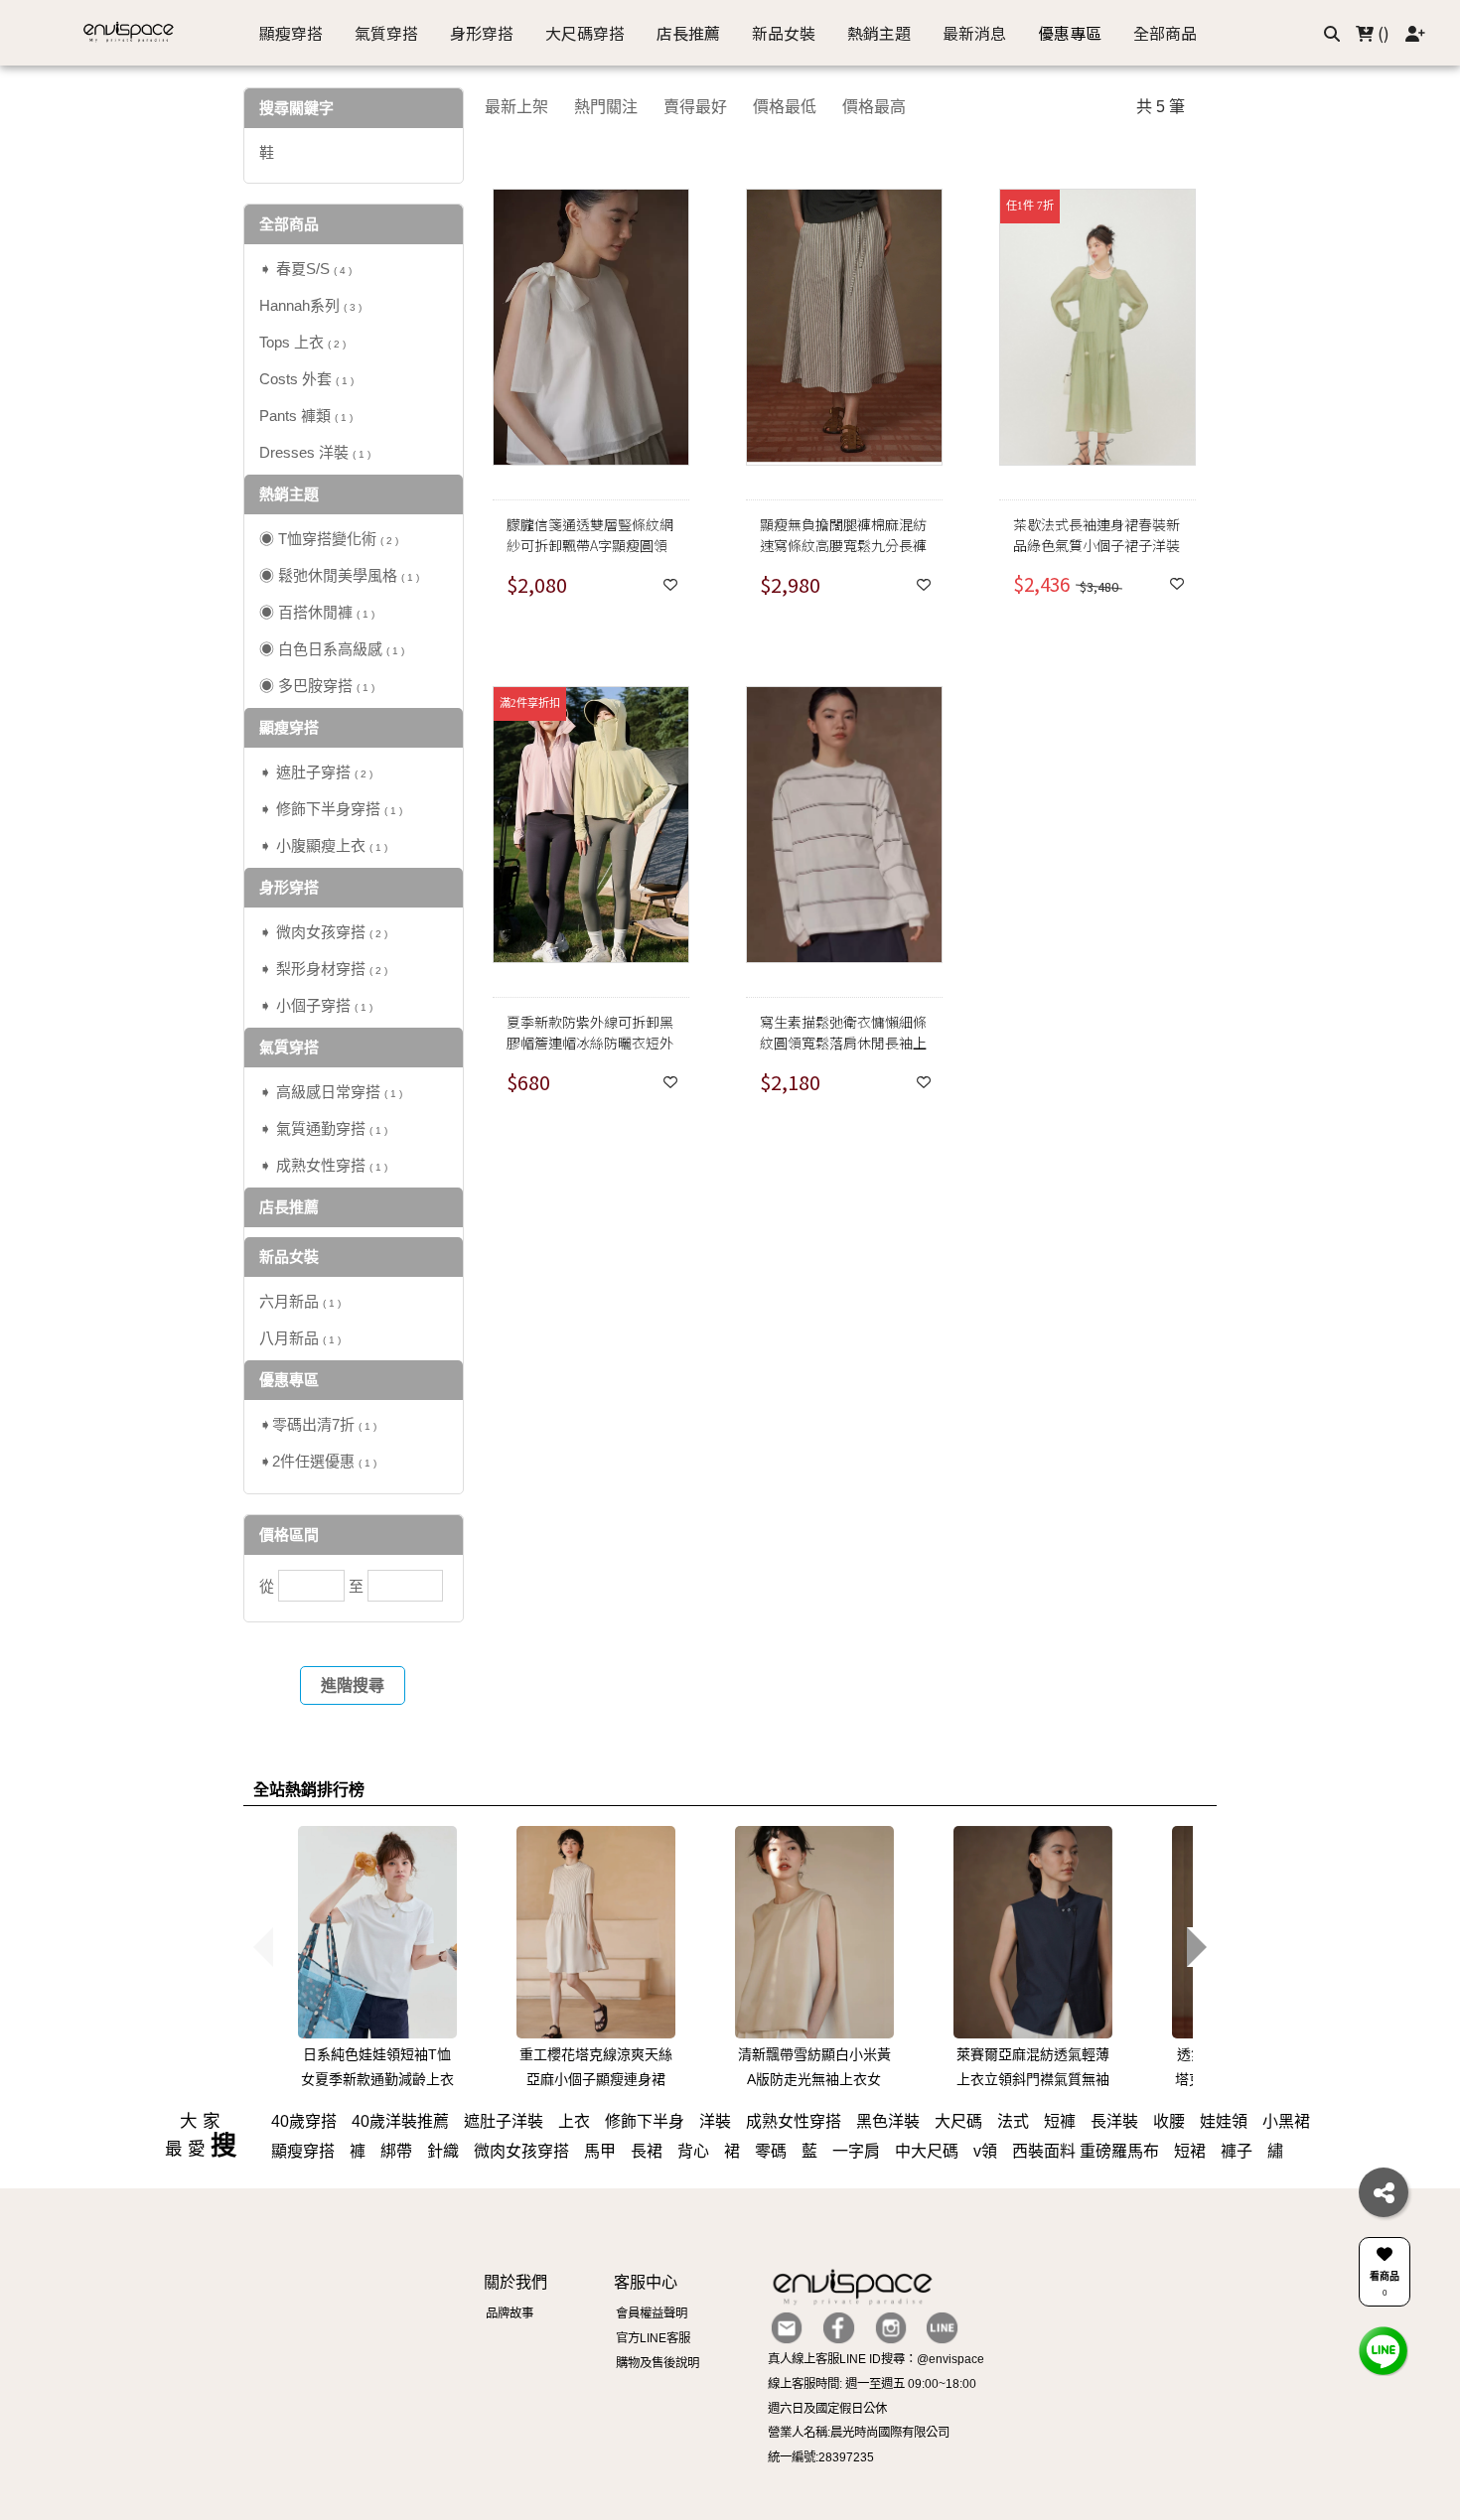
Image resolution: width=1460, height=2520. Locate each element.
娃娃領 (1224, 2121)
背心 (693, 2151)
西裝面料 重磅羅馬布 (1086, 2151)
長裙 (647, 2151)
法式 (1013, 2121)
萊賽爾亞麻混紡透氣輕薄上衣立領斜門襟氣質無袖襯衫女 (1033, 2079)
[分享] (1384, 2192)
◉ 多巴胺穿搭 (317, 686)
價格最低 (785, 107)
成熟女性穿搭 (794, 2121)
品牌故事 (510, 2313)
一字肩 (856, 2151)
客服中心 (646, 2282)
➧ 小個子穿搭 (316, 1005)
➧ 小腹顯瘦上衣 (323, 845)
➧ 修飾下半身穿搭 (331, 809)
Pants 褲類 (306, 416)
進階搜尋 (353, 1685)
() (1382, 33)
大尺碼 (958, 2121)
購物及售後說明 (657, 2363)
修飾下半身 (645, 2121)
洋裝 (715, 2121)
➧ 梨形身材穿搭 (323, 969)
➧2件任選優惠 (318, 1461)
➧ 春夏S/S (305, 269)
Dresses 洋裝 (315, 452)
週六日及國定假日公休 (827, 2409)
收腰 (1169, 2121)
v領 (985, 2151)
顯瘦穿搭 (303, 2151)
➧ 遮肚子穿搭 (316, 772)
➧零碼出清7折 (318, 1424)
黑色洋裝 (888, 2121)
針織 (443, 2151)
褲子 (1237, 2151)
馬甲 (600, 2151)
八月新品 (300, 1338)
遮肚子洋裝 (504, 2121)
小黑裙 (1286, 2121)
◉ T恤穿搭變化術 (329, 539)
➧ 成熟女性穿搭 (323, 1165)
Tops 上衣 (302, 342)
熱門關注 (606, 107)
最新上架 (516, 107)
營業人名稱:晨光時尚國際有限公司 (859, 2433)
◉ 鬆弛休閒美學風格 (339, 575)
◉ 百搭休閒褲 (317, 612)
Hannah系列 (310, 305)
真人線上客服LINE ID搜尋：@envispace (876, 2359)
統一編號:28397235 (821, 2457)
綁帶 (396, 2151)
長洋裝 (1114, 2121)
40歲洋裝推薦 (400, 2121)
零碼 (771, 2151)
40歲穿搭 (304, 2121)
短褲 (1060, 2121)
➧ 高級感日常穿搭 (331, 1092)
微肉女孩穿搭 (521, 2151)
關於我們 (515, 2282)
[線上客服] (1384, 2350)
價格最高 (874, 107)
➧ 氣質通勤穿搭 (323, 1128)
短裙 (1190, 2151)
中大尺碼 (927, 2151)
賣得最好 (695, 107)
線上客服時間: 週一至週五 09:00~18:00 (872, 2384)
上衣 (574, 2121)
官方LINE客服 (653, 2338)
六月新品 (300, 1301)
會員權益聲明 (652, 2313)
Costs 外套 (306, 379)
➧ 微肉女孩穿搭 (323, 932)
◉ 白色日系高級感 (332, 649)
